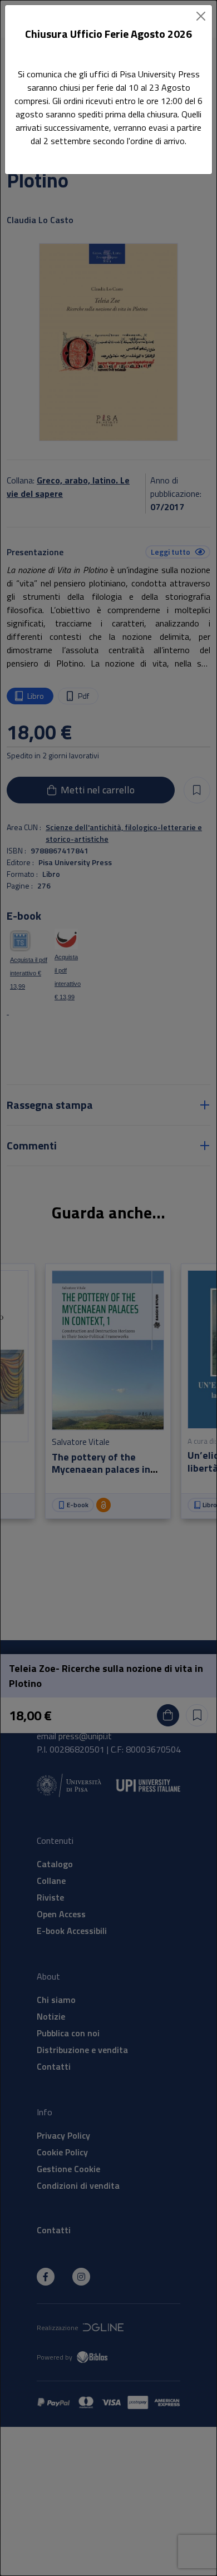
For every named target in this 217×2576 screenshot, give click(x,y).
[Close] (201, 16)
